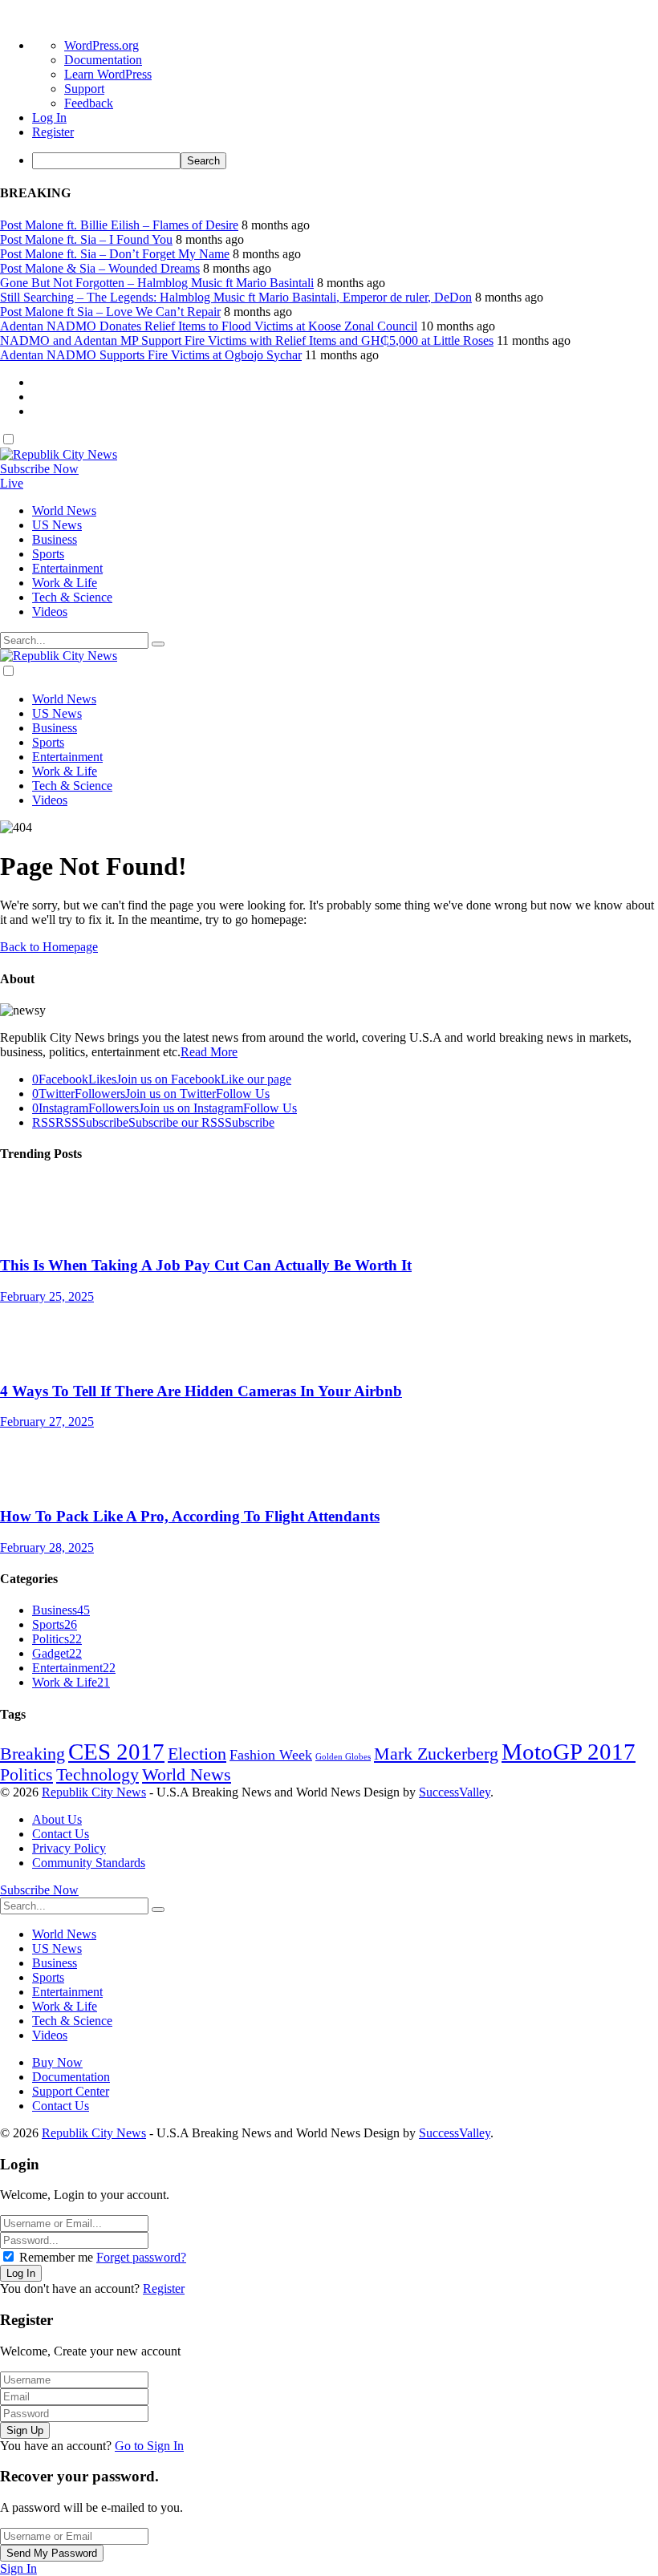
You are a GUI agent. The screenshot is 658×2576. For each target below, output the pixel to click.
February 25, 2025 (47, 1296)
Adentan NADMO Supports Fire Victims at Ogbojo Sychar (151, 355)
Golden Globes (343, 1757)
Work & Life (71, 1682)
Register (164, 2288)
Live (12, 483)
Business (61, 1610)
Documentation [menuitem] (103, 60)
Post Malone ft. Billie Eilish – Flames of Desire (119, 225)
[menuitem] (345, 161)
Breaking (32, 1754)
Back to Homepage (49, 947)
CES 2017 (116, 1752)
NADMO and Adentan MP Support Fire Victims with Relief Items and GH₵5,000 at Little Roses (247, 340)
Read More (209, 1052)
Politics (57, 1639)
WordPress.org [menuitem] (102, 45)
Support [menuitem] (84, 89)
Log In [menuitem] (49, 117)
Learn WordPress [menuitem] (108, 74)
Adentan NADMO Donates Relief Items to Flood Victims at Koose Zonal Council (209, 326)
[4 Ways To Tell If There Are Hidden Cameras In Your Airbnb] (329, 1336)
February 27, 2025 (47, 1422)
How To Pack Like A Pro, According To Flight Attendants (190, 1516)
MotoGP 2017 (569, 1752)
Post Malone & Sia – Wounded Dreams (100, 268)
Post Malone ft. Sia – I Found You (86, 239)
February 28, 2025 (47, 1547)
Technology (97, 1775)
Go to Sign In (149, 2446)
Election (197, 1754)
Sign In (18, 2568)
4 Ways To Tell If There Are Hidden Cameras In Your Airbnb (201, 1391)
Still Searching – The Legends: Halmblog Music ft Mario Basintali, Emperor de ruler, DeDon (236, 297)
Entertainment (74, 1668)
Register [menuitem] (53, 132)
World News (187, 1775)
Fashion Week (271, 1755)
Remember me (56, 2257)
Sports (55, 1624)
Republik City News (94, 1792)
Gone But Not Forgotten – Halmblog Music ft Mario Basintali (157, 283)
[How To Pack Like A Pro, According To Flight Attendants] (329, 1461)
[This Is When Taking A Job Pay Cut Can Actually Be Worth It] (329, 1210)
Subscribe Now (39, 469)
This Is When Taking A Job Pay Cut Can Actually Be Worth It (206, 1265)
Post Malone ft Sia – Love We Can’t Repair (110, 312)
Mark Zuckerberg (436, 1754)
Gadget (57, 1653)
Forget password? (141, 2257)
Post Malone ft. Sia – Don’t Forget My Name (115, 254)
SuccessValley (455, 1792)
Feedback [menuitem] (89, 103)
